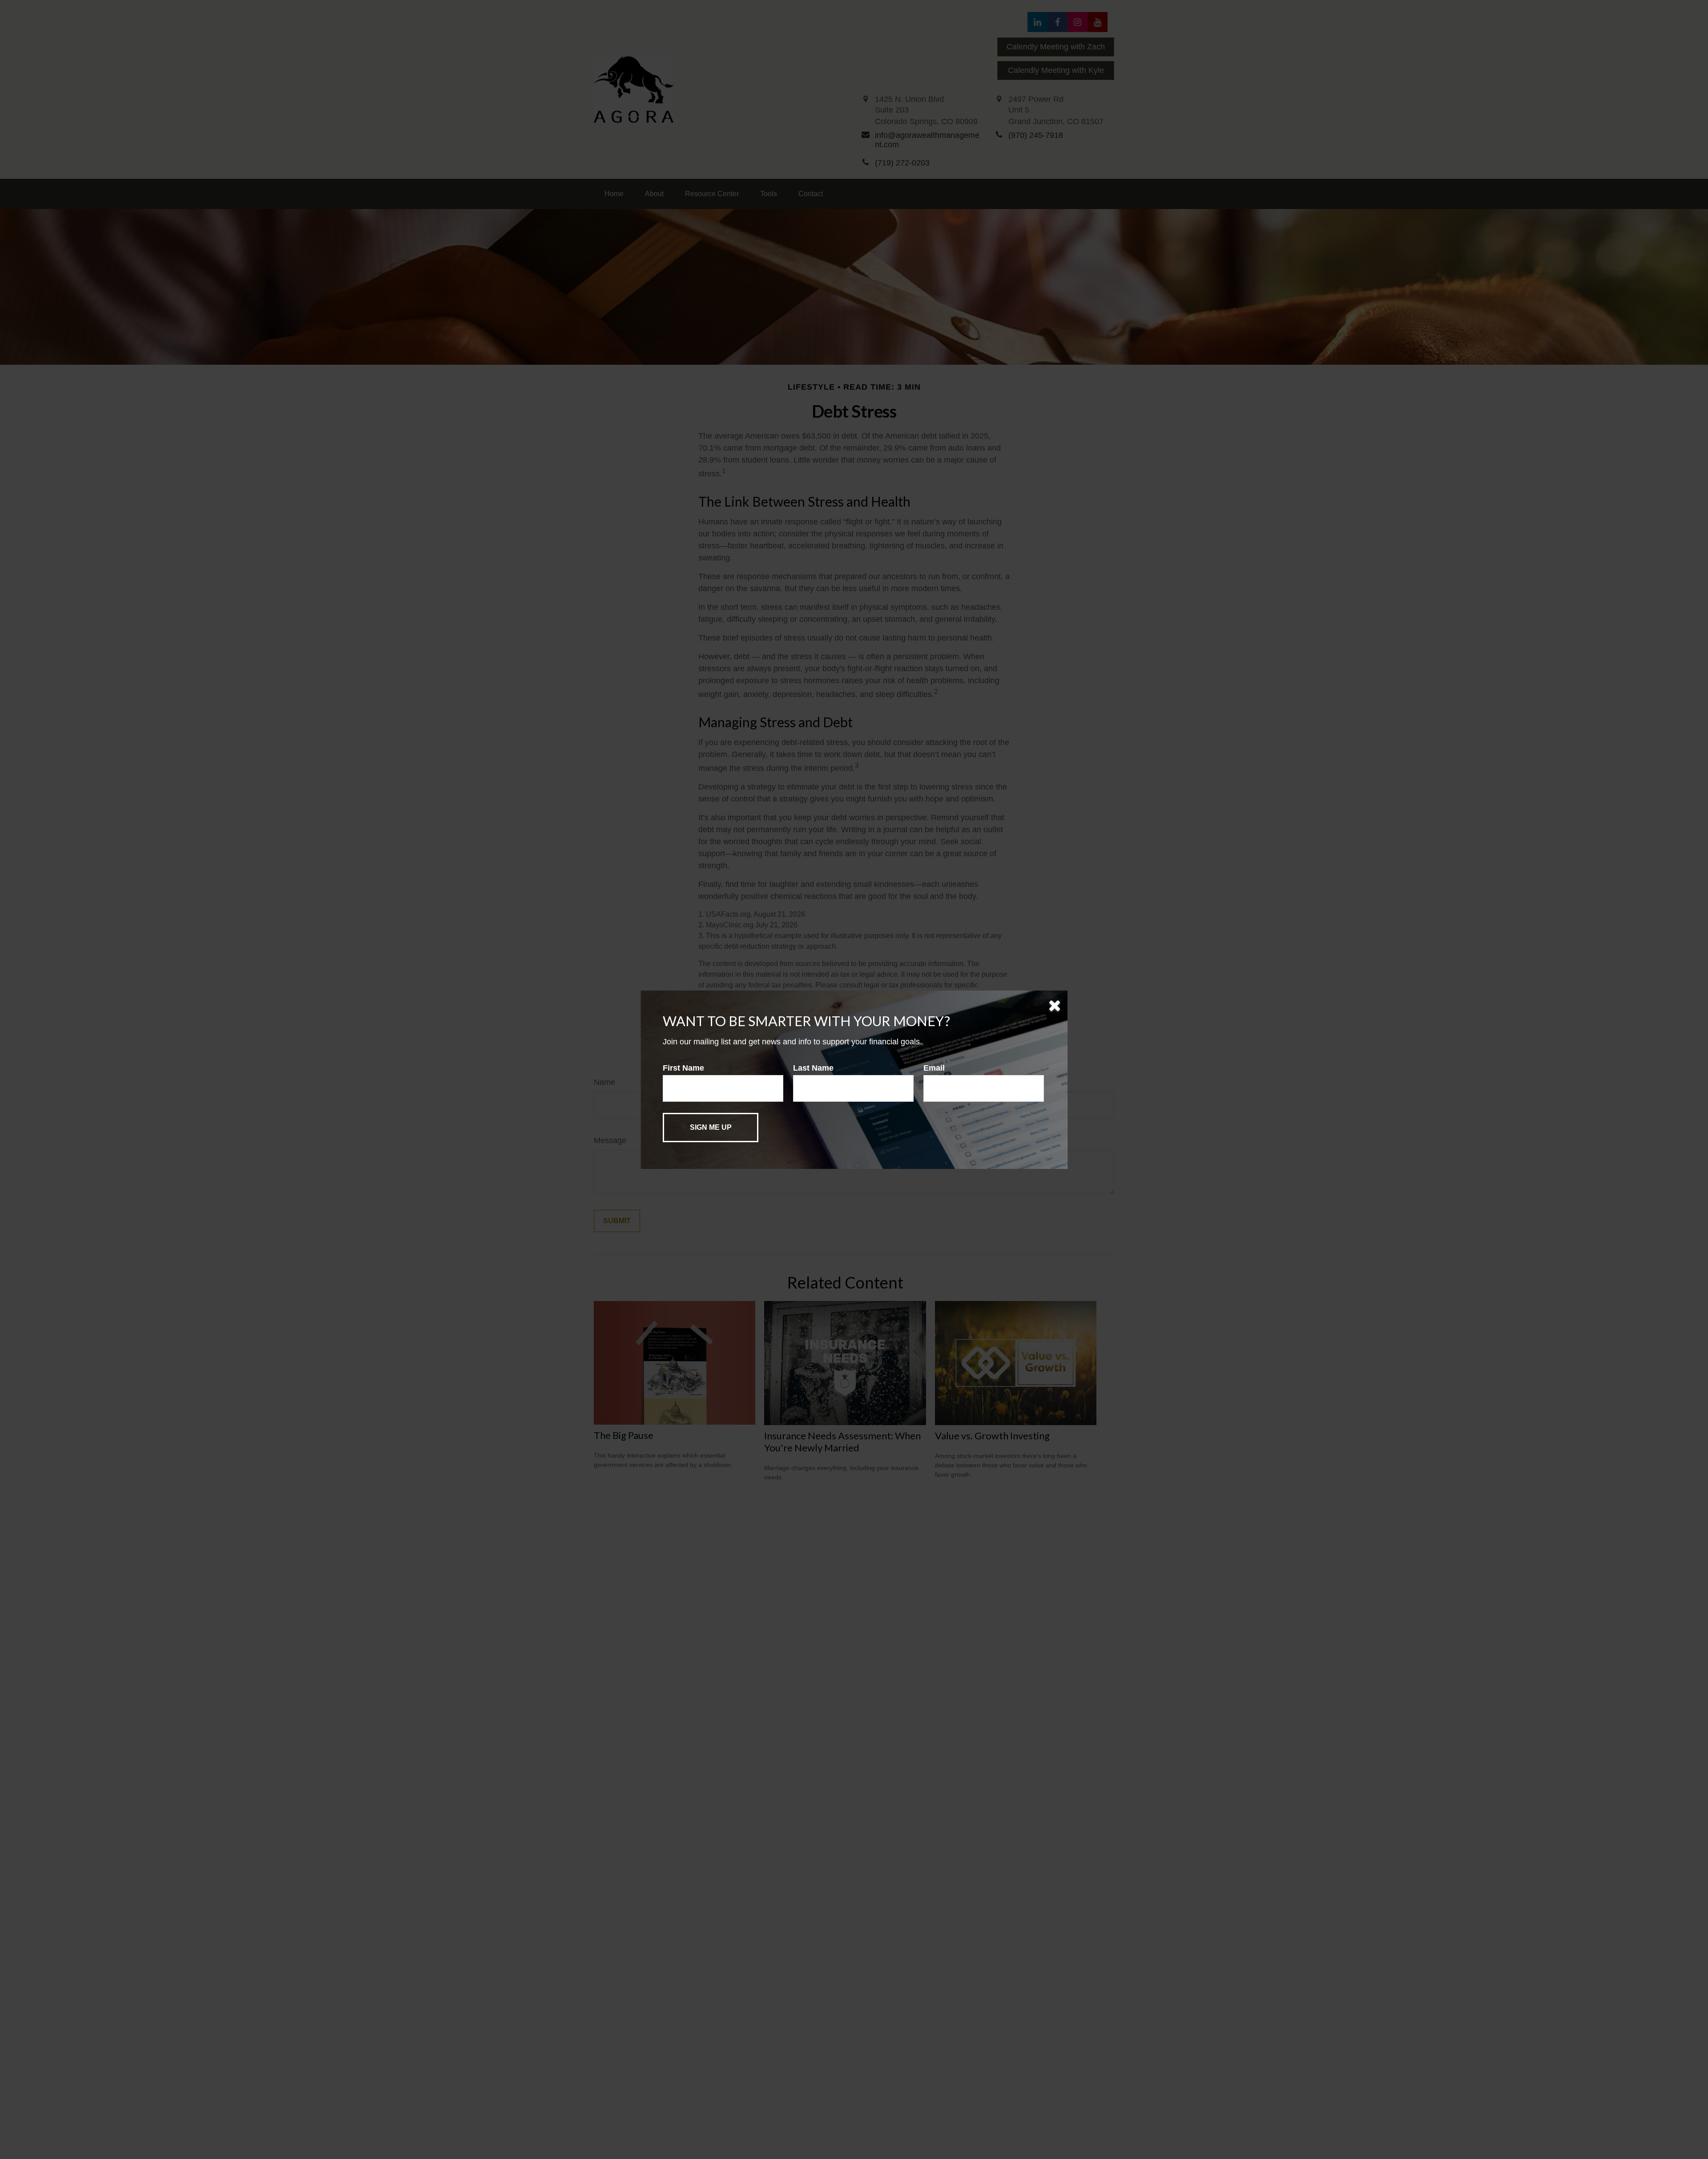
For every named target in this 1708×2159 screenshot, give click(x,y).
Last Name (813, 1068)
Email (934, 1068)
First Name (683, 1068)
